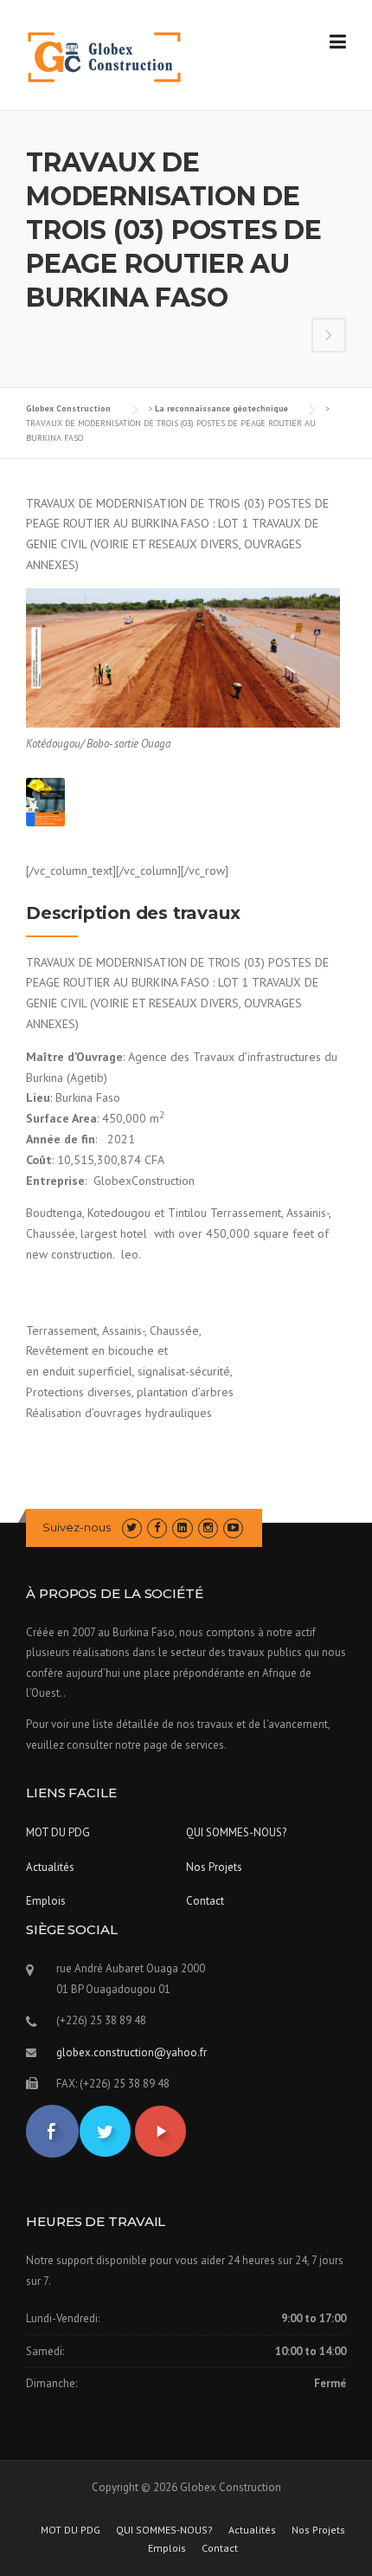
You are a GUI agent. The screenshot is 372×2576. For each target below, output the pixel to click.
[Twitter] (132, 1527)
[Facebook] (157, 1527)
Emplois (46, 1901)
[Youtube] (233, 1527)
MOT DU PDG (58, 1832)
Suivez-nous (77, 1527)
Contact (205, 1901)
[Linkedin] (182, 1527)
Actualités (50, 1867)
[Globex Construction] (104, 56)
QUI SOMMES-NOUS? (236, 1832)
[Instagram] (208, 1527)
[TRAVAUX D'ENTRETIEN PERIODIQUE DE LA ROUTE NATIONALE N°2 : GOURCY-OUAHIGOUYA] (329, 337)
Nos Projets (214, 1867)
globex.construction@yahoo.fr (131, 2052)
